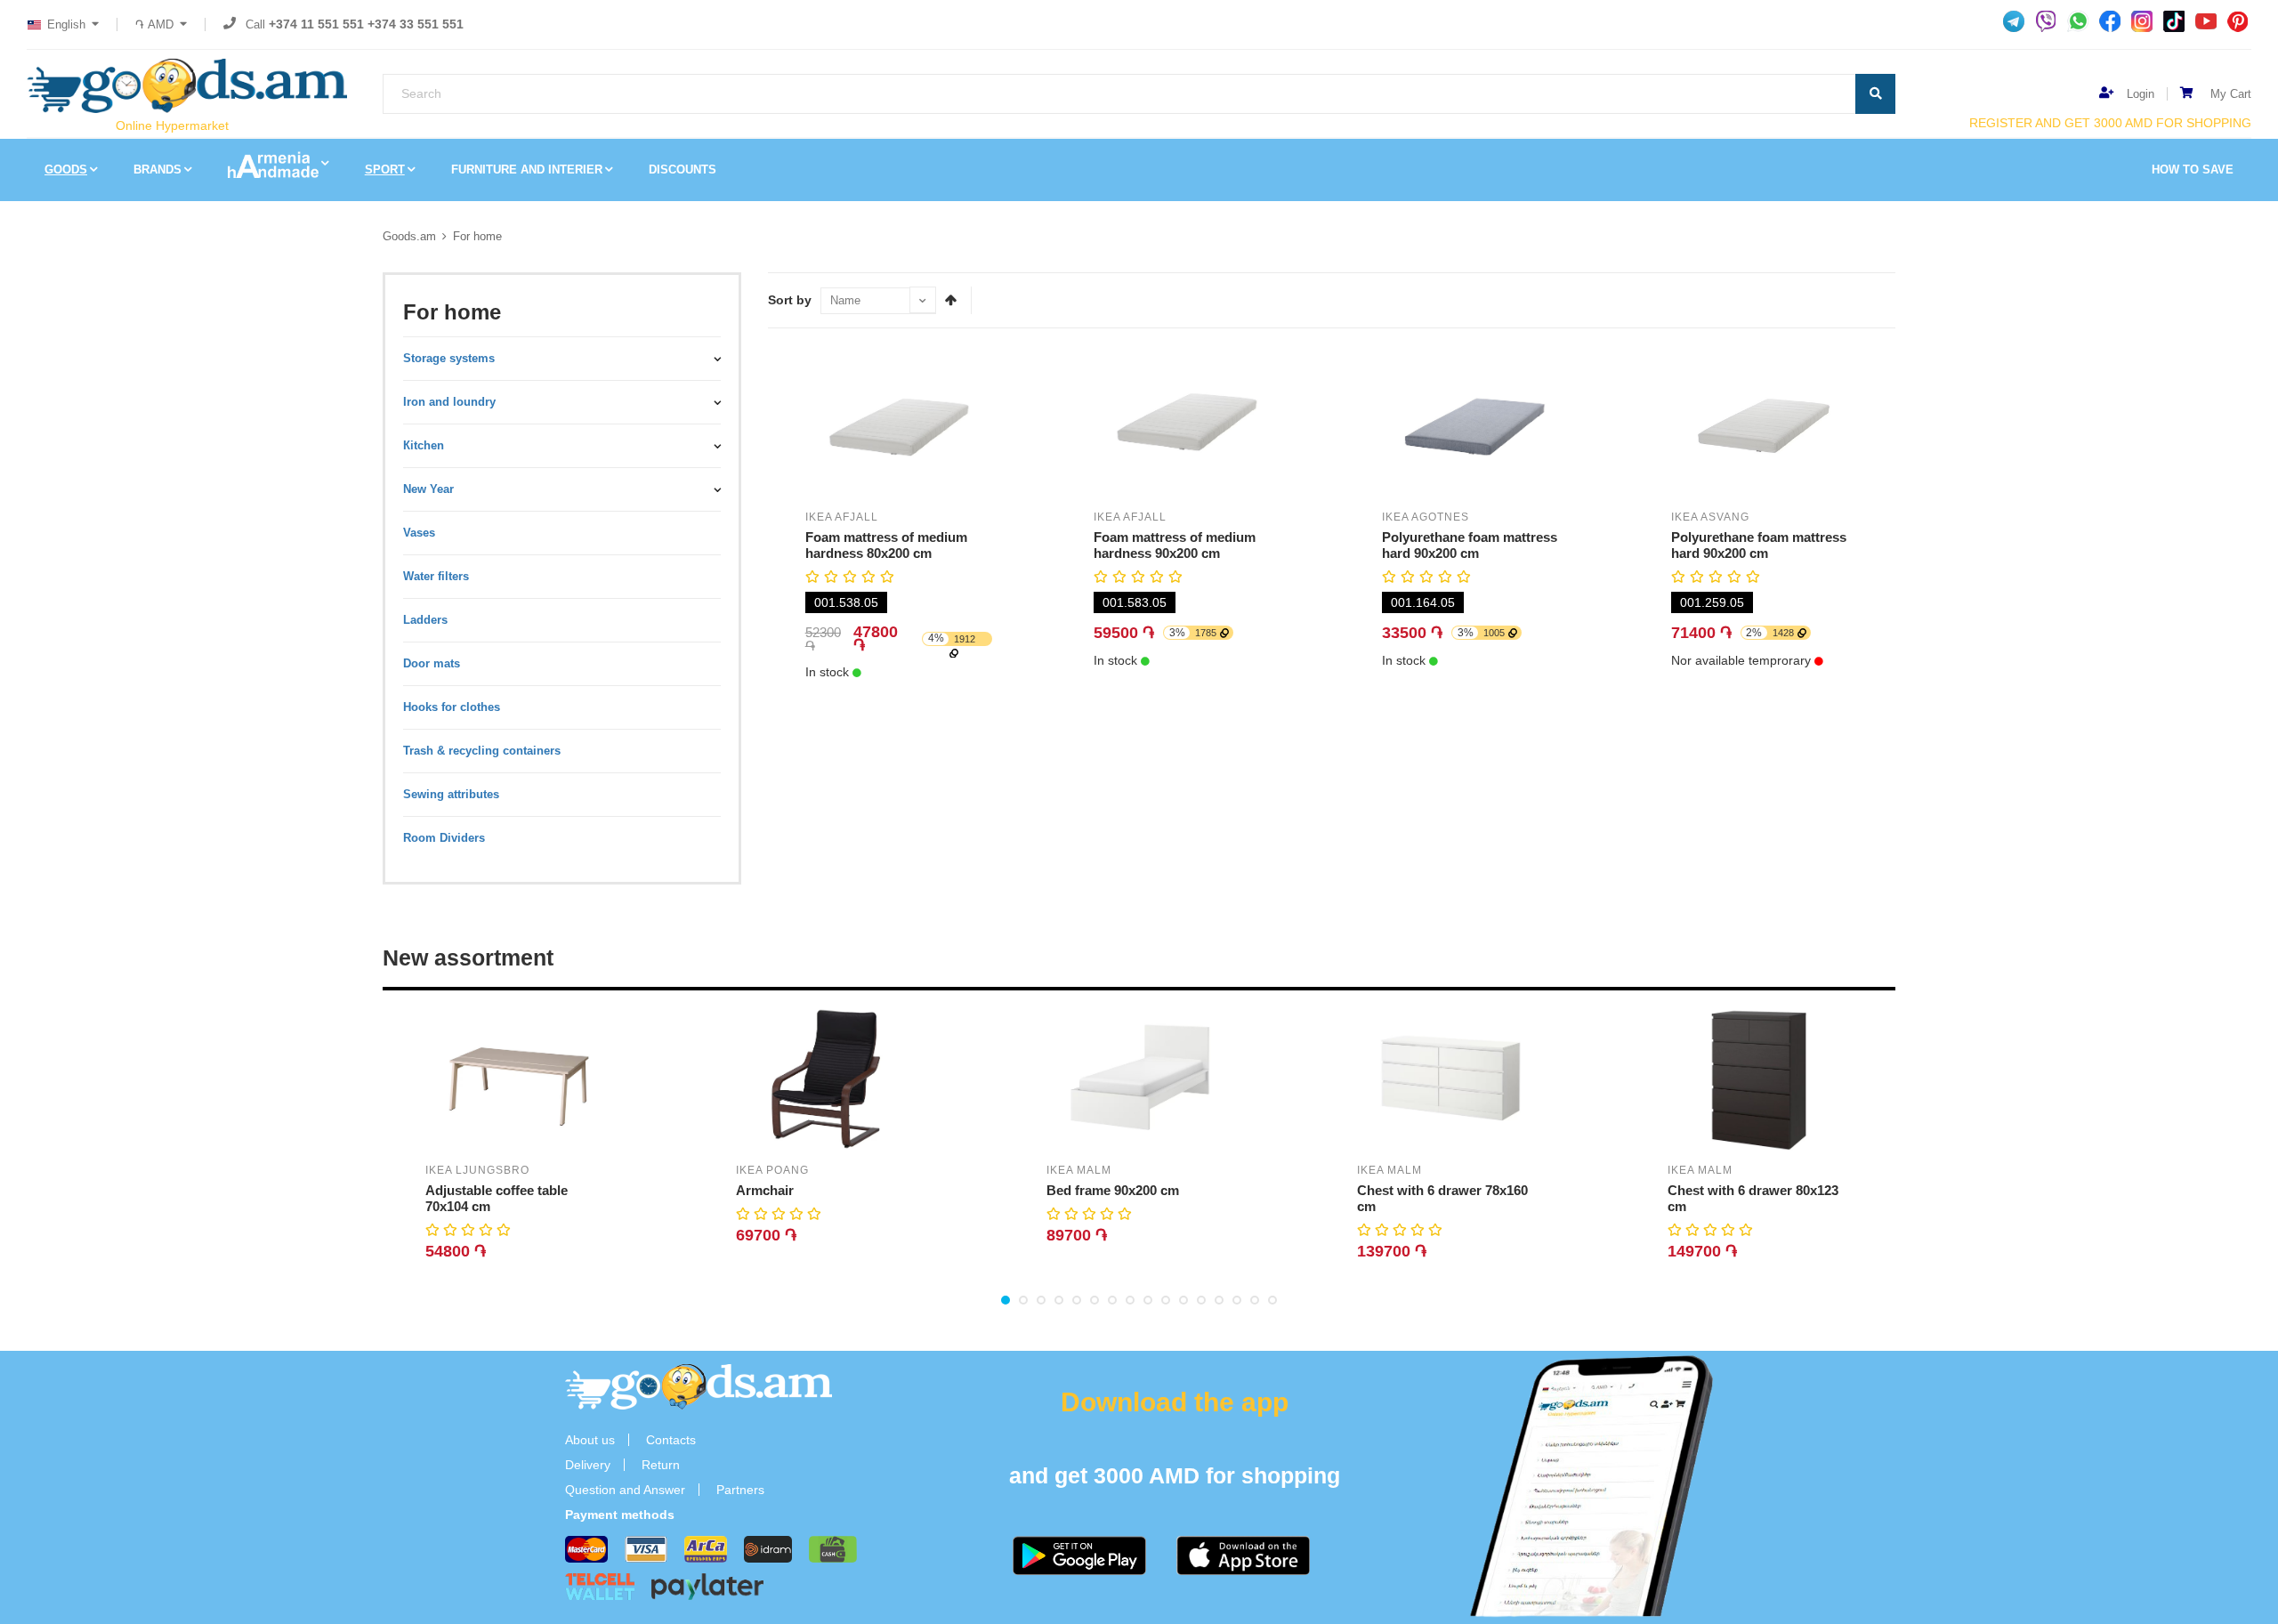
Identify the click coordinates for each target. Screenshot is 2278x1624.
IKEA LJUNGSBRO (477, 1170)
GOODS (66, 170)
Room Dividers (444, 838)
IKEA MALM (1079, 1170)
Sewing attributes (451, 794)
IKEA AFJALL (842, 517)
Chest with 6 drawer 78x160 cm (1442, 1198)
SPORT (385, 170)
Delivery (588, 1465)
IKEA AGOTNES (1426, 517)
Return (661, 1465)
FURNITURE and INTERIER (527, 170)
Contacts (671, 1440)
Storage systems (449, 358)
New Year (428, 489)
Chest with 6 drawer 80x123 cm (1753, 1198)
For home (477, 236)
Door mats (432, 663)
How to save (2193, 170)
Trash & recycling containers (482, 751)
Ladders (425, 620)
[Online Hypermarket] (187, 86)
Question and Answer (625, 1490)
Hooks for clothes (452, 707)
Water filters (436, 576)
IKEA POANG (772, 1170)
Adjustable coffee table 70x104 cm (497, 1198)
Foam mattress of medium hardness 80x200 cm (886, 545)
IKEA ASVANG (1710, 517)
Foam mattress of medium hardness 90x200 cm (1175, 545)
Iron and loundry (449, 402)
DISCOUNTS (683, 170)
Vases (419, 533)
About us (590, 1440)
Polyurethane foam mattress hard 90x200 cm (1470, 545)
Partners (740, 1490)
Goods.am (409, 236)
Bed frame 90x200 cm (1113, 1190)
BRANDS (158, 170)
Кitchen (424, 445)
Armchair (765, 1190)
